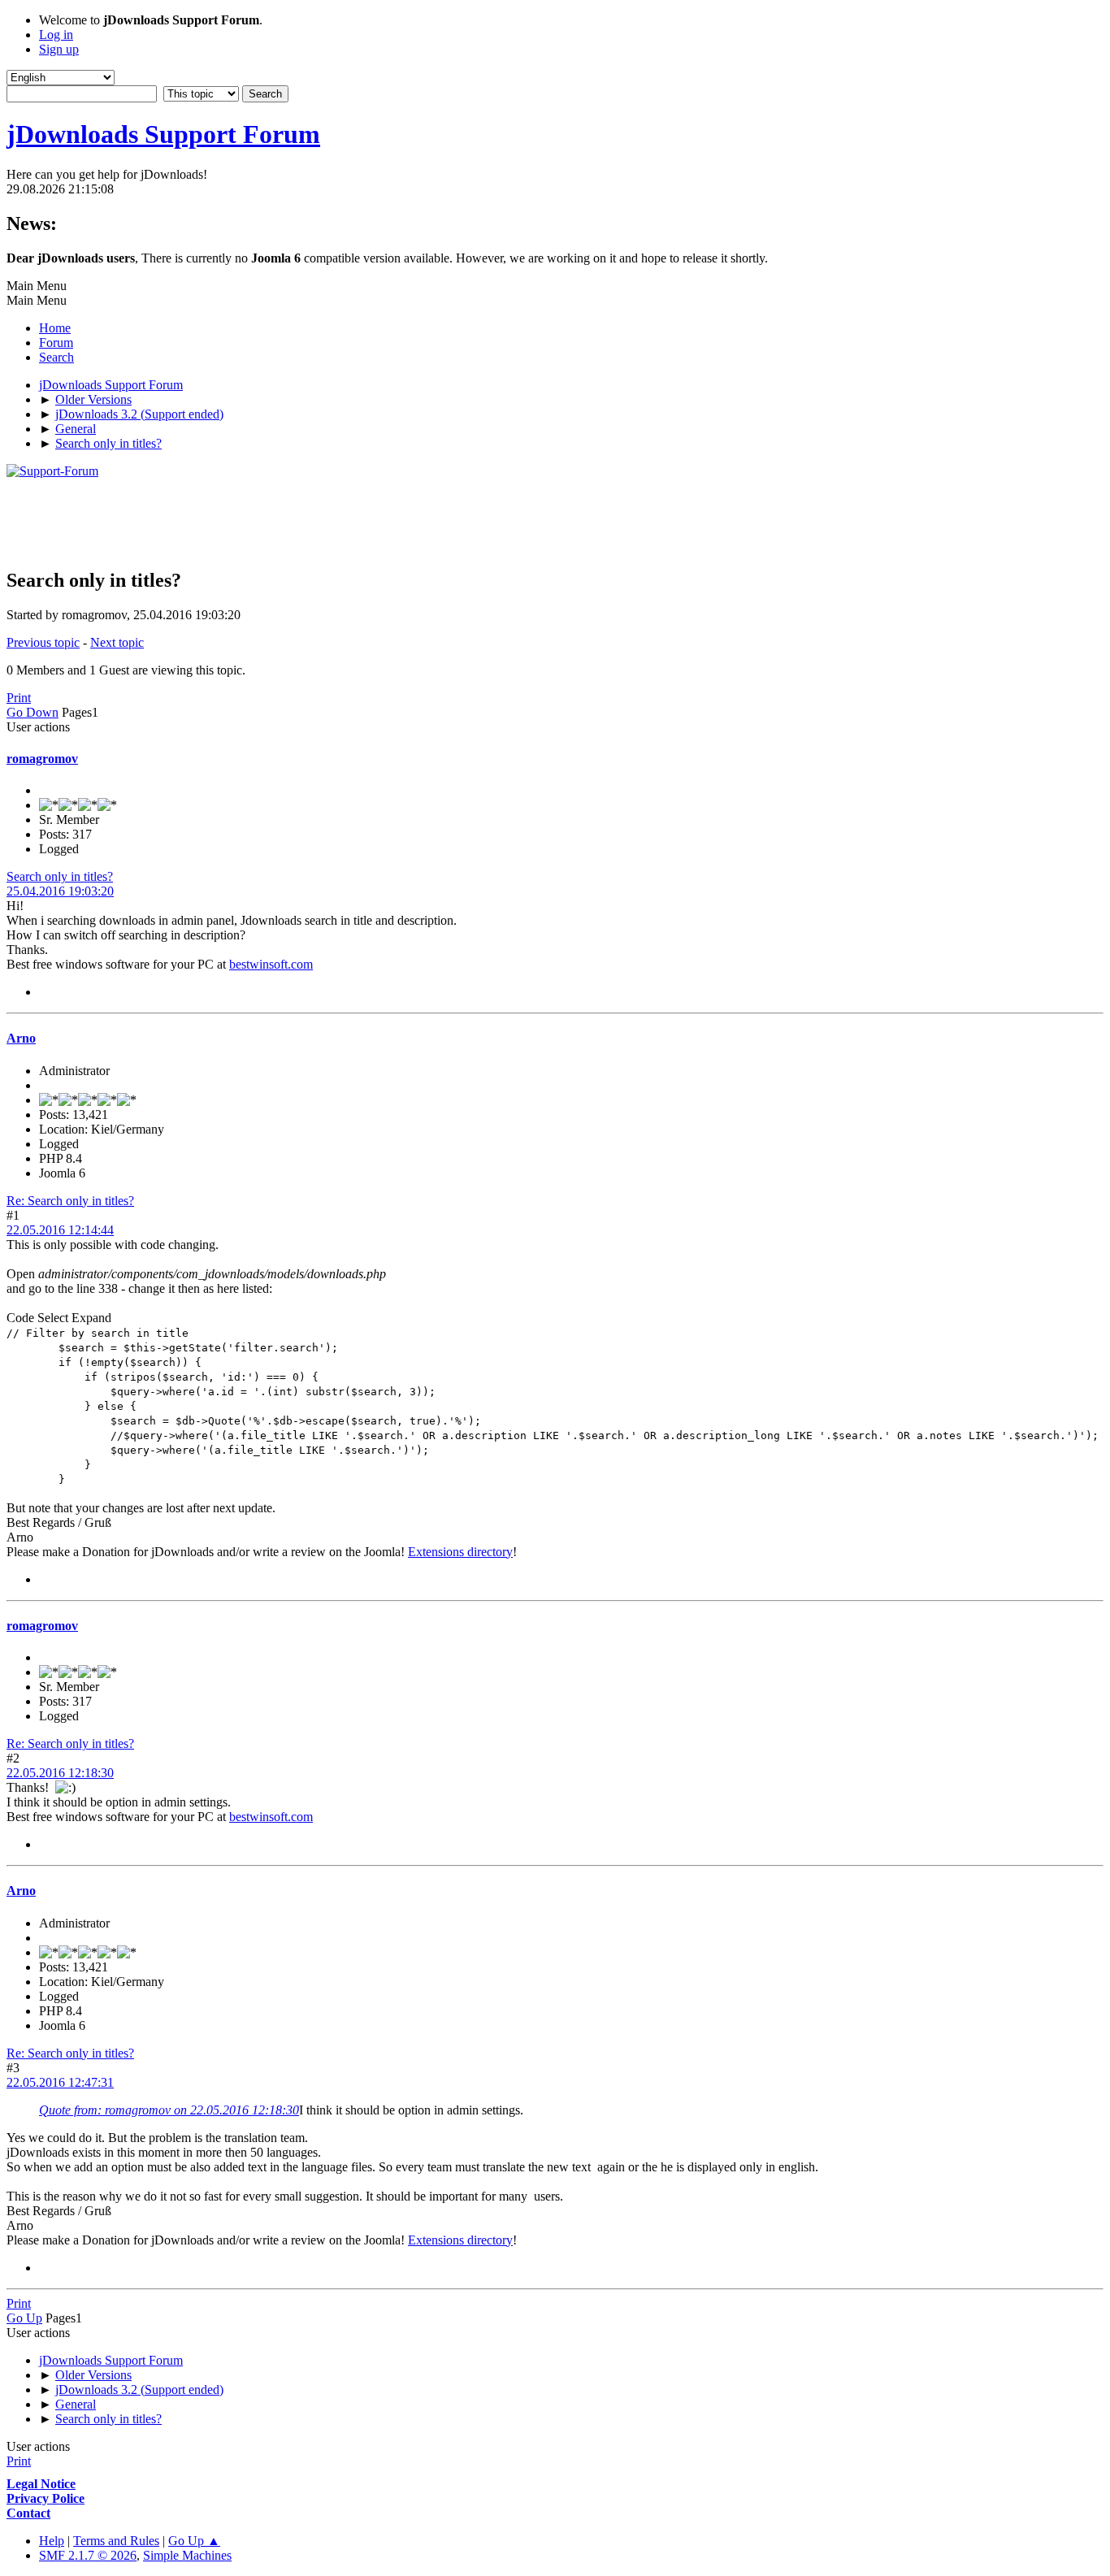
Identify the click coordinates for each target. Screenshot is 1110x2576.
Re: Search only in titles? (70, 1201)
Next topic (117, 642)
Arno (21, 1038)
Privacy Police (46, 2498)
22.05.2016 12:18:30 (60, 1773)
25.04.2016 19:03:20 (60, 891)
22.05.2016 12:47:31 (60, 2082)
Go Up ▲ (194, 2541)
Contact (28, 2513)
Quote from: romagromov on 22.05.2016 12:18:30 (169, 2110)
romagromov (42, 759)
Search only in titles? (60, 876)
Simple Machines (187, 2555)
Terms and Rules (116, 2541)
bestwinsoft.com (271, 964)
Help (52, 2541)
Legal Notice (41, 2484)
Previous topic (43, 642)
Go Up (24, 2318)
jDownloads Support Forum (163, 134)
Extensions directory (460, 1552)
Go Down (33, 712)
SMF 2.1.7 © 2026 (88, 2555)
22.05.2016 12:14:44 (60, 1230)
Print (19, 698)
